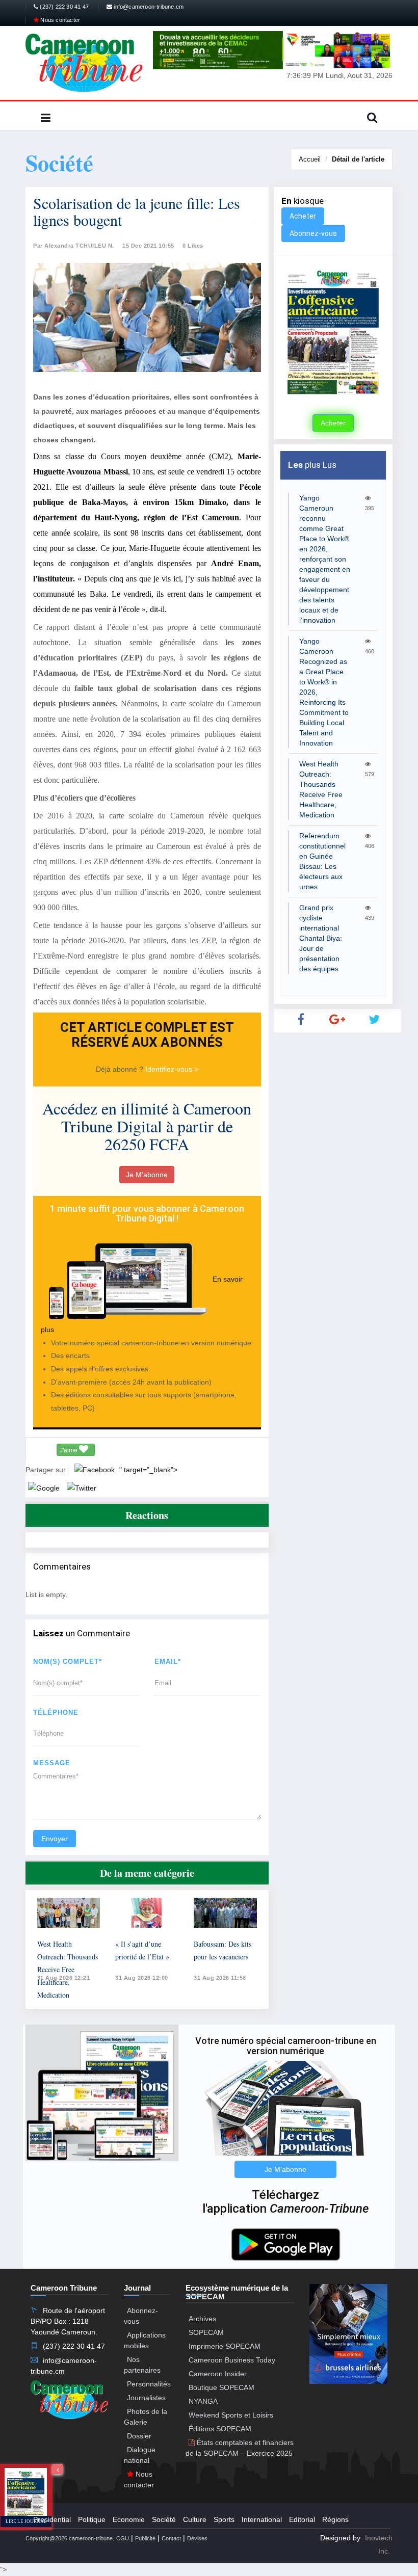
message (52, 1763)
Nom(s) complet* (68, 1662)
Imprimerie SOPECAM (225, 2346)
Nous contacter (59, 20)
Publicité (145, 2538)
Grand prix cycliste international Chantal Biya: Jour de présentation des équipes (321, 938)
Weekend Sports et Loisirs (231, 2415)
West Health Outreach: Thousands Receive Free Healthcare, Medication (68, 1969)
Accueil (310, 159)
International (262, 2519)
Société (164, 2519)
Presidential (52, 2519)
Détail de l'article (358, 159)
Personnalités (149, 2384)
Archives (202, 2319)
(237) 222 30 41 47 (63, 7)
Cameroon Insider (218, 2374)
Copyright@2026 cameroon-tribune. (70, 2538)
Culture (195, 2519)
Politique (92, 2519)
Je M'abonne (147, 1175)
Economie (129, 2519)
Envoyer (55, 1839)
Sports (224, 2519)
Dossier (139, 2436)
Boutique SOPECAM (221, 2387)
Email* (168, 1662)
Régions (335, 2519)
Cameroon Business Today (232, 2360)
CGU (123, 2538)
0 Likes (193, 246)
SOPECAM (206, 2332)
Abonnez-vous (313, 233)
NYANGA (203, 2401)
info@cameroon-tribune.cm (148, 7)
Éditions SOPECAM (220, 2429)
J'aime (69, 1450)
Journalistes (146, 2398)
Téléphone (56, 1712)
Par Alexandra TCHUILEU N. (74, 246)
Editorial (302, 2519)
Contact (171, 2538)
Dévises (197, 2538)
